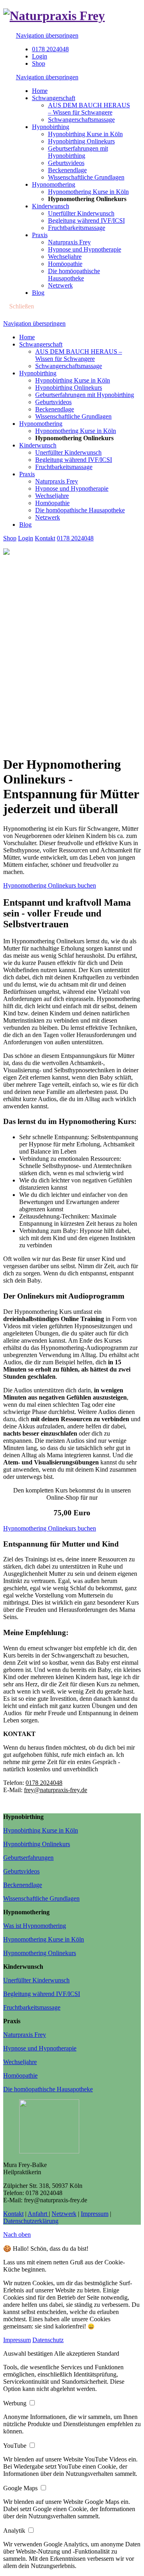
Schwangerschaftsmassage (69, 366)
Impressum (95, 2214)
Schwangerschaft (41, 344)
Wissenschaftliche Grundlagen (73, 416)
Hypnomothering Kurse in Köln (76, 431)
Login (40, 56)
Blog (25, 525)
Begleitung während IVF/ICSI (74, 460)
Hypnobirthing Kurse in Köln (73, 380)
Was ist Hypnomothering (35, 1926)
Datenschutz (48, 2340)
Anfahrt (38, 2214)
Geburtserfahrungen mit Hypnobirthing (85, 395)
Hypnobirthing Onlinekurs (69, 388)
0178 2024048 (50, 49)
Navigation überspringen (47, 35)
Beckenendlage (55, 409)
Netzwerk (48, 517)
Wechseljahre (52, 496)
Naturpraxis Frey (57, 481)
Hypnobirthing (38, 373)
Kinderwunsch (38, 445)
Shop (39, 63)
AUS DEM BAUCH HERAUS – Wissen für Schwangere (79, 355)
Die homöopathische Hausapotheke (80, 510)
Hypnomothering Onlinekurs (40, 1953)
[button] (29, 2353)
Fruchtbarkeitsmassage (64, 467)
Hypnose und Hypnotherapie (72, 488)
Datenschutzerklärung (31, 2221)
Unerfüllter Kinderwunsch (68, 452)
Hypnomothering (41, 424)
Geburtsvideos (53, 402)
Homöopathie (52, 503)
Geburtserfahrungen (28, 1858)
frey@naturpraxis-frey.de (56, 1790)
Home (27, 337)
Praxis (27, 474)
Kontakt (45, 538)
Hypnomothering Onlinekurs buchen (50, 885)
